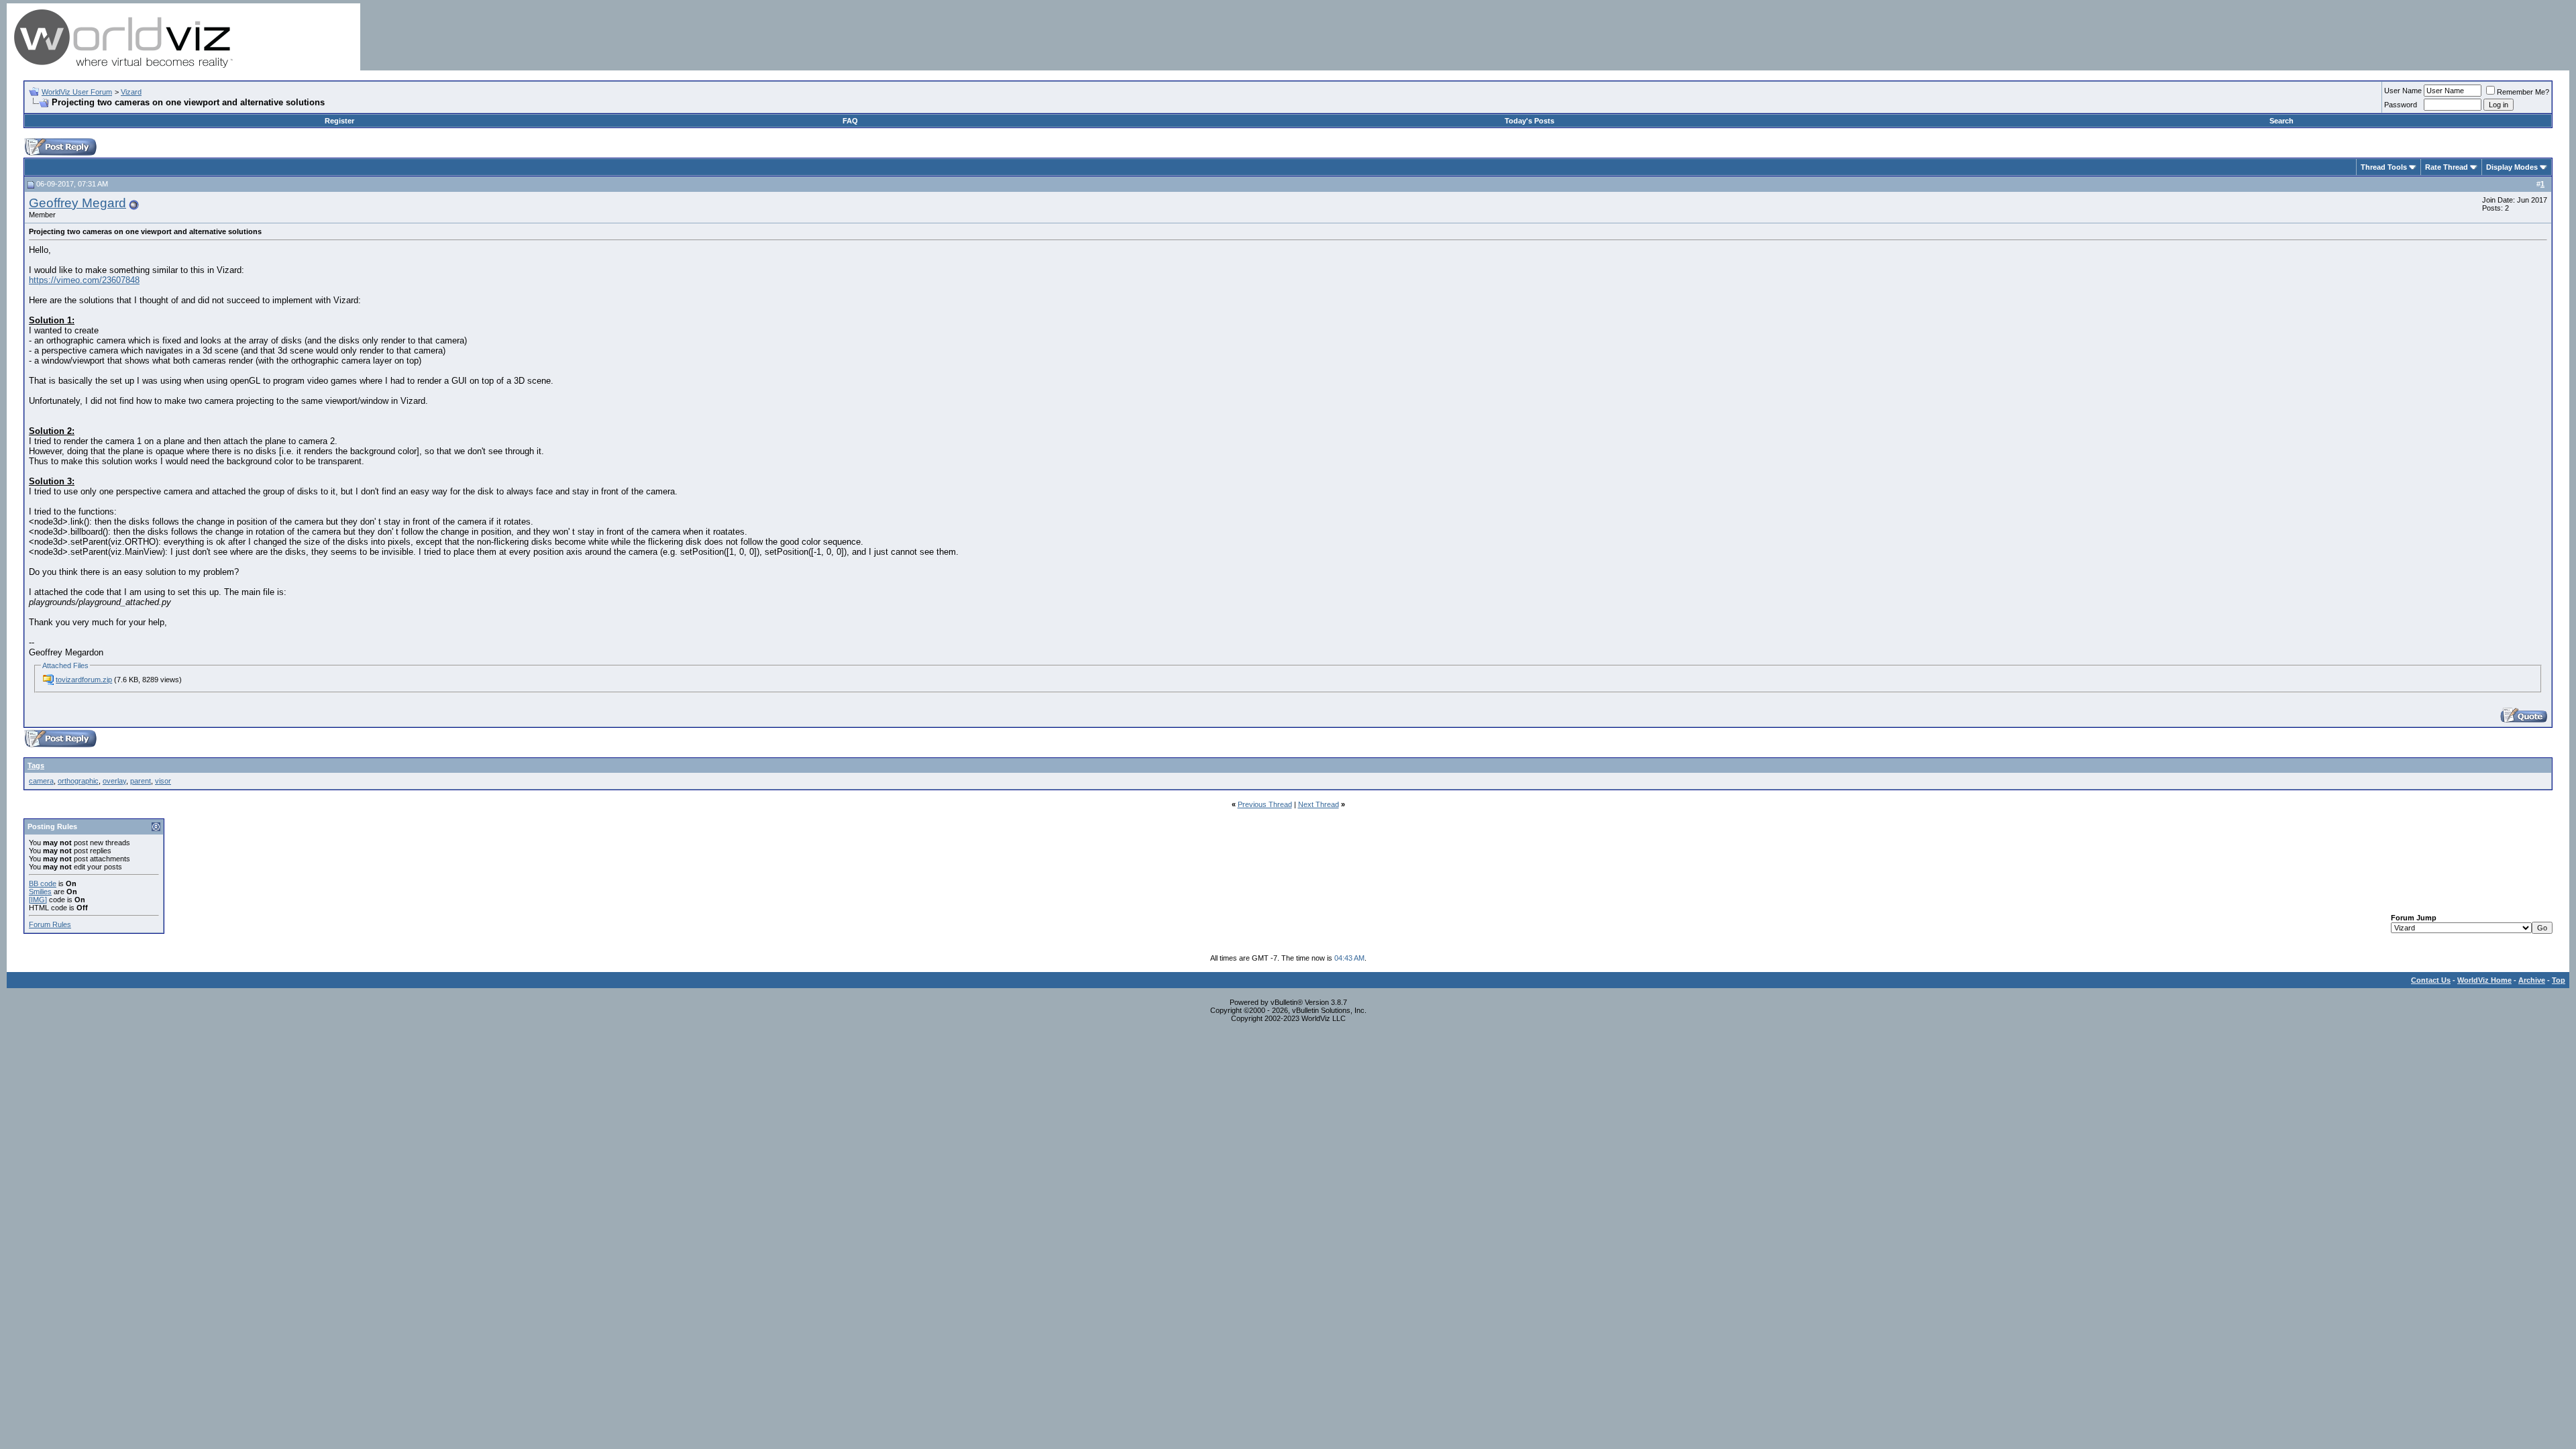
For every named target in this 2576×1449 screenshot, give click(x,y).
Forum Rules (50, 924)
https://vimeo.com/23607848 (84, 280)
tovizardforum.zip (84, 680)
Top (2559, 980)
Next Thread (1319, 804)
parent (141, 781)
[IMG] (38, 900)
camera (41, 781)
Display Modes (2512, 167)
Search (2282, 121)
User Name (2403, 91)
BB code (43, 883)
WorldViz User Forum (77, 92)
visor (163, 781)
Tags (36, 765)
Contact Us (2431, 980)
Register (339, 121)
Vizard (131, 92)
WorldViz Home (2484, 980)
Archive (2532, 980)
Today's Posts (1529, 121)
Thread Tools (2384, 167)
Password (2401, 105)
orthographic (78, 781)
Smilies (40, 892)
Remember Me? (2523, 92)
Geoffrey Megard (77, 203)
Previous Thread (1265, 804)
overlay (114, 781)
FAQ (850, 121)
